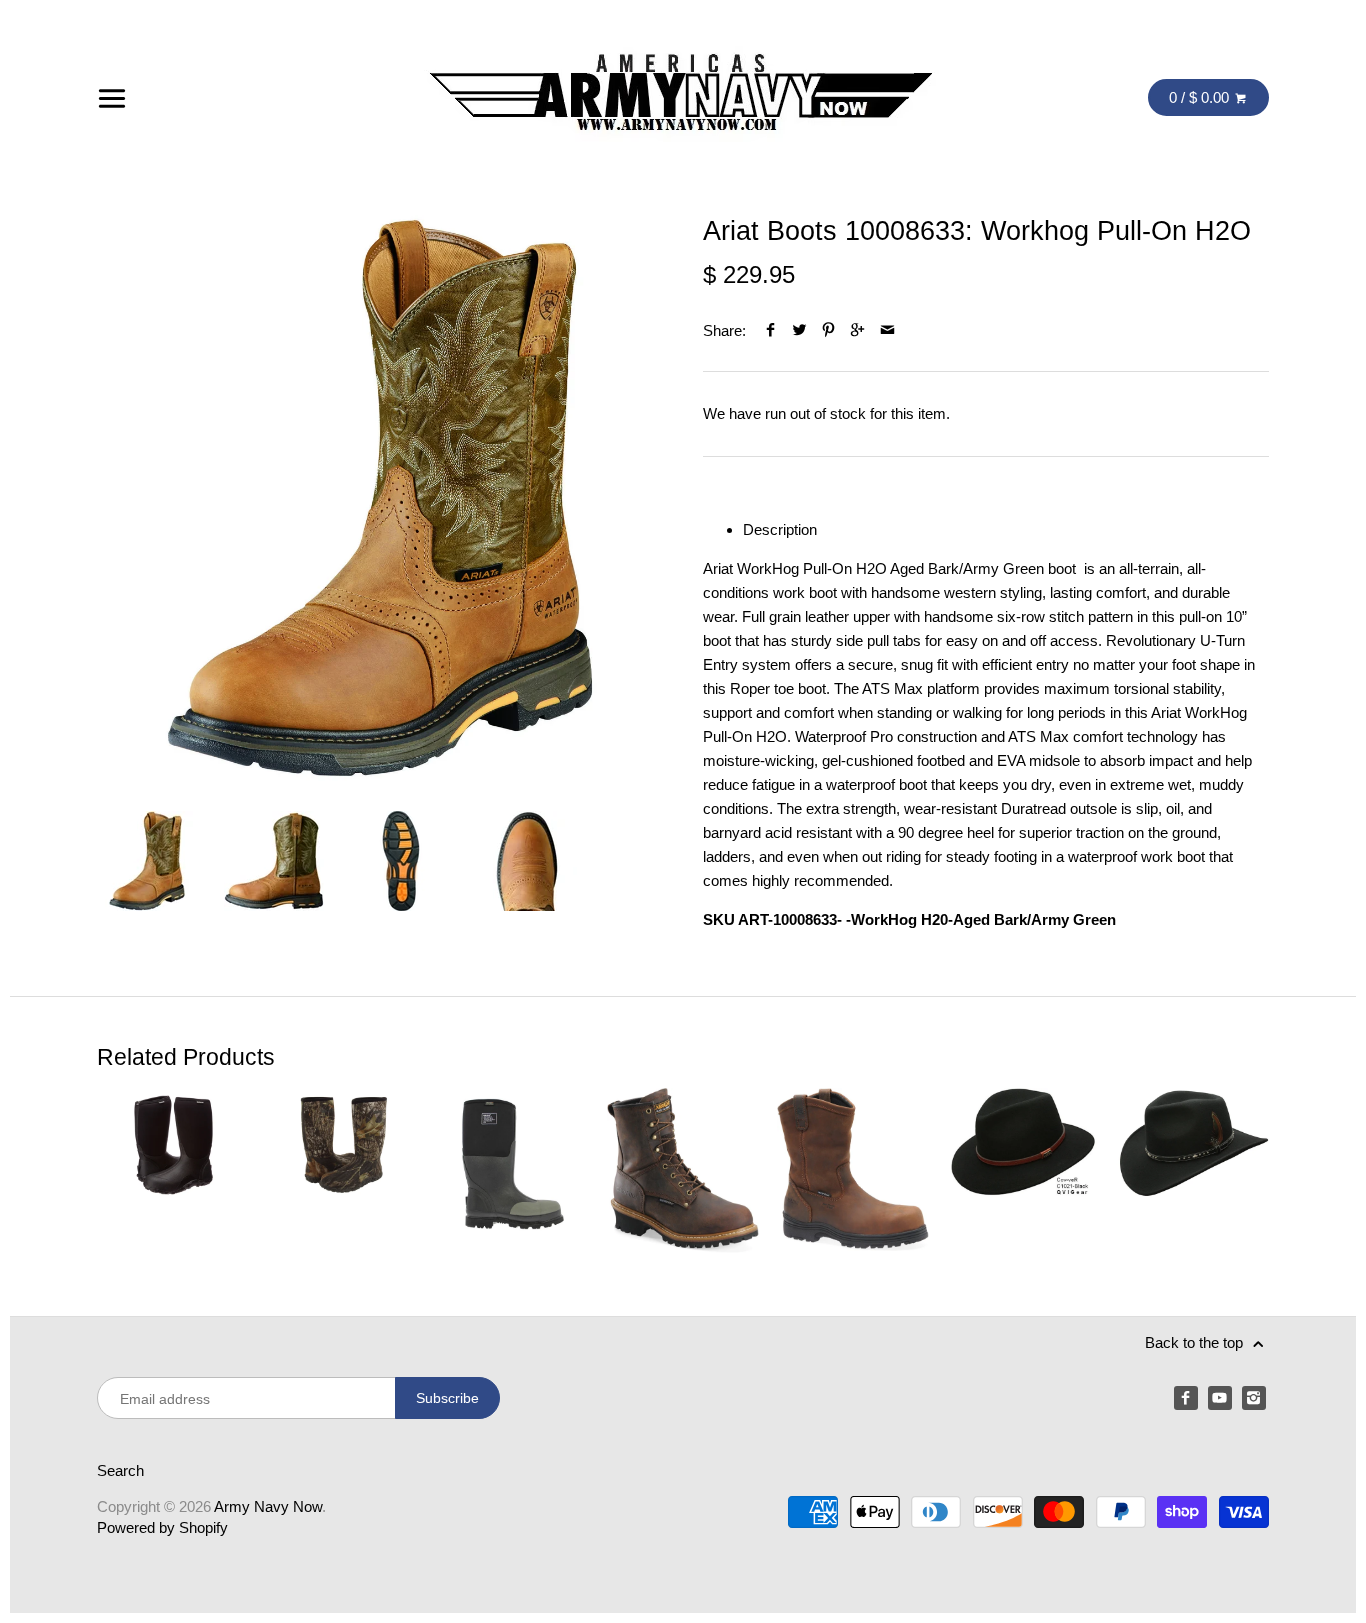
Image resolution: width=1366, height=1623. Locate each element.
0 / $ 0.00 (1201, 97)
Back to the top (1196, 1342)
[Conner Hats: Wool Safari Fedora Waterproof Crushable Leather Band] (1022, 1171)
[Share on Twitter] (799, 330)
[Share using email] (887, 330)
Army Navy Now (268, 1506)
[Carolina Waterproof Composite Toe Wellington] (853, 1171)
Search (120, 1470)
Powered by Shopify (162, 1527)
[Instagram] (1254, 1398)
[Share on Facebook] (769, 330)
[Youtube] (1220, 1398)
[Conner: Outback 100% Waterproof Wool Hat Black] (1192, 1171)
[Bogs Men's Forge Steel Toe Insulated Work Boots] (513, 1171)
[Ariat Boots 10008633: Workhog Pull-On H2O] (380, 498)
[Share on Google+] (857, 330)
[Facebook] (1186, 1398)
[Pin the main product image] (828, 330)
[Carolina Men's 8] (683, 1171)
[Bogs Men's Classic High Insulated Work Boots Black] (173, 1171)
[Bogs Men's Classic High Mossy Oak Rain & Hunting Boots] (343, 1171)
